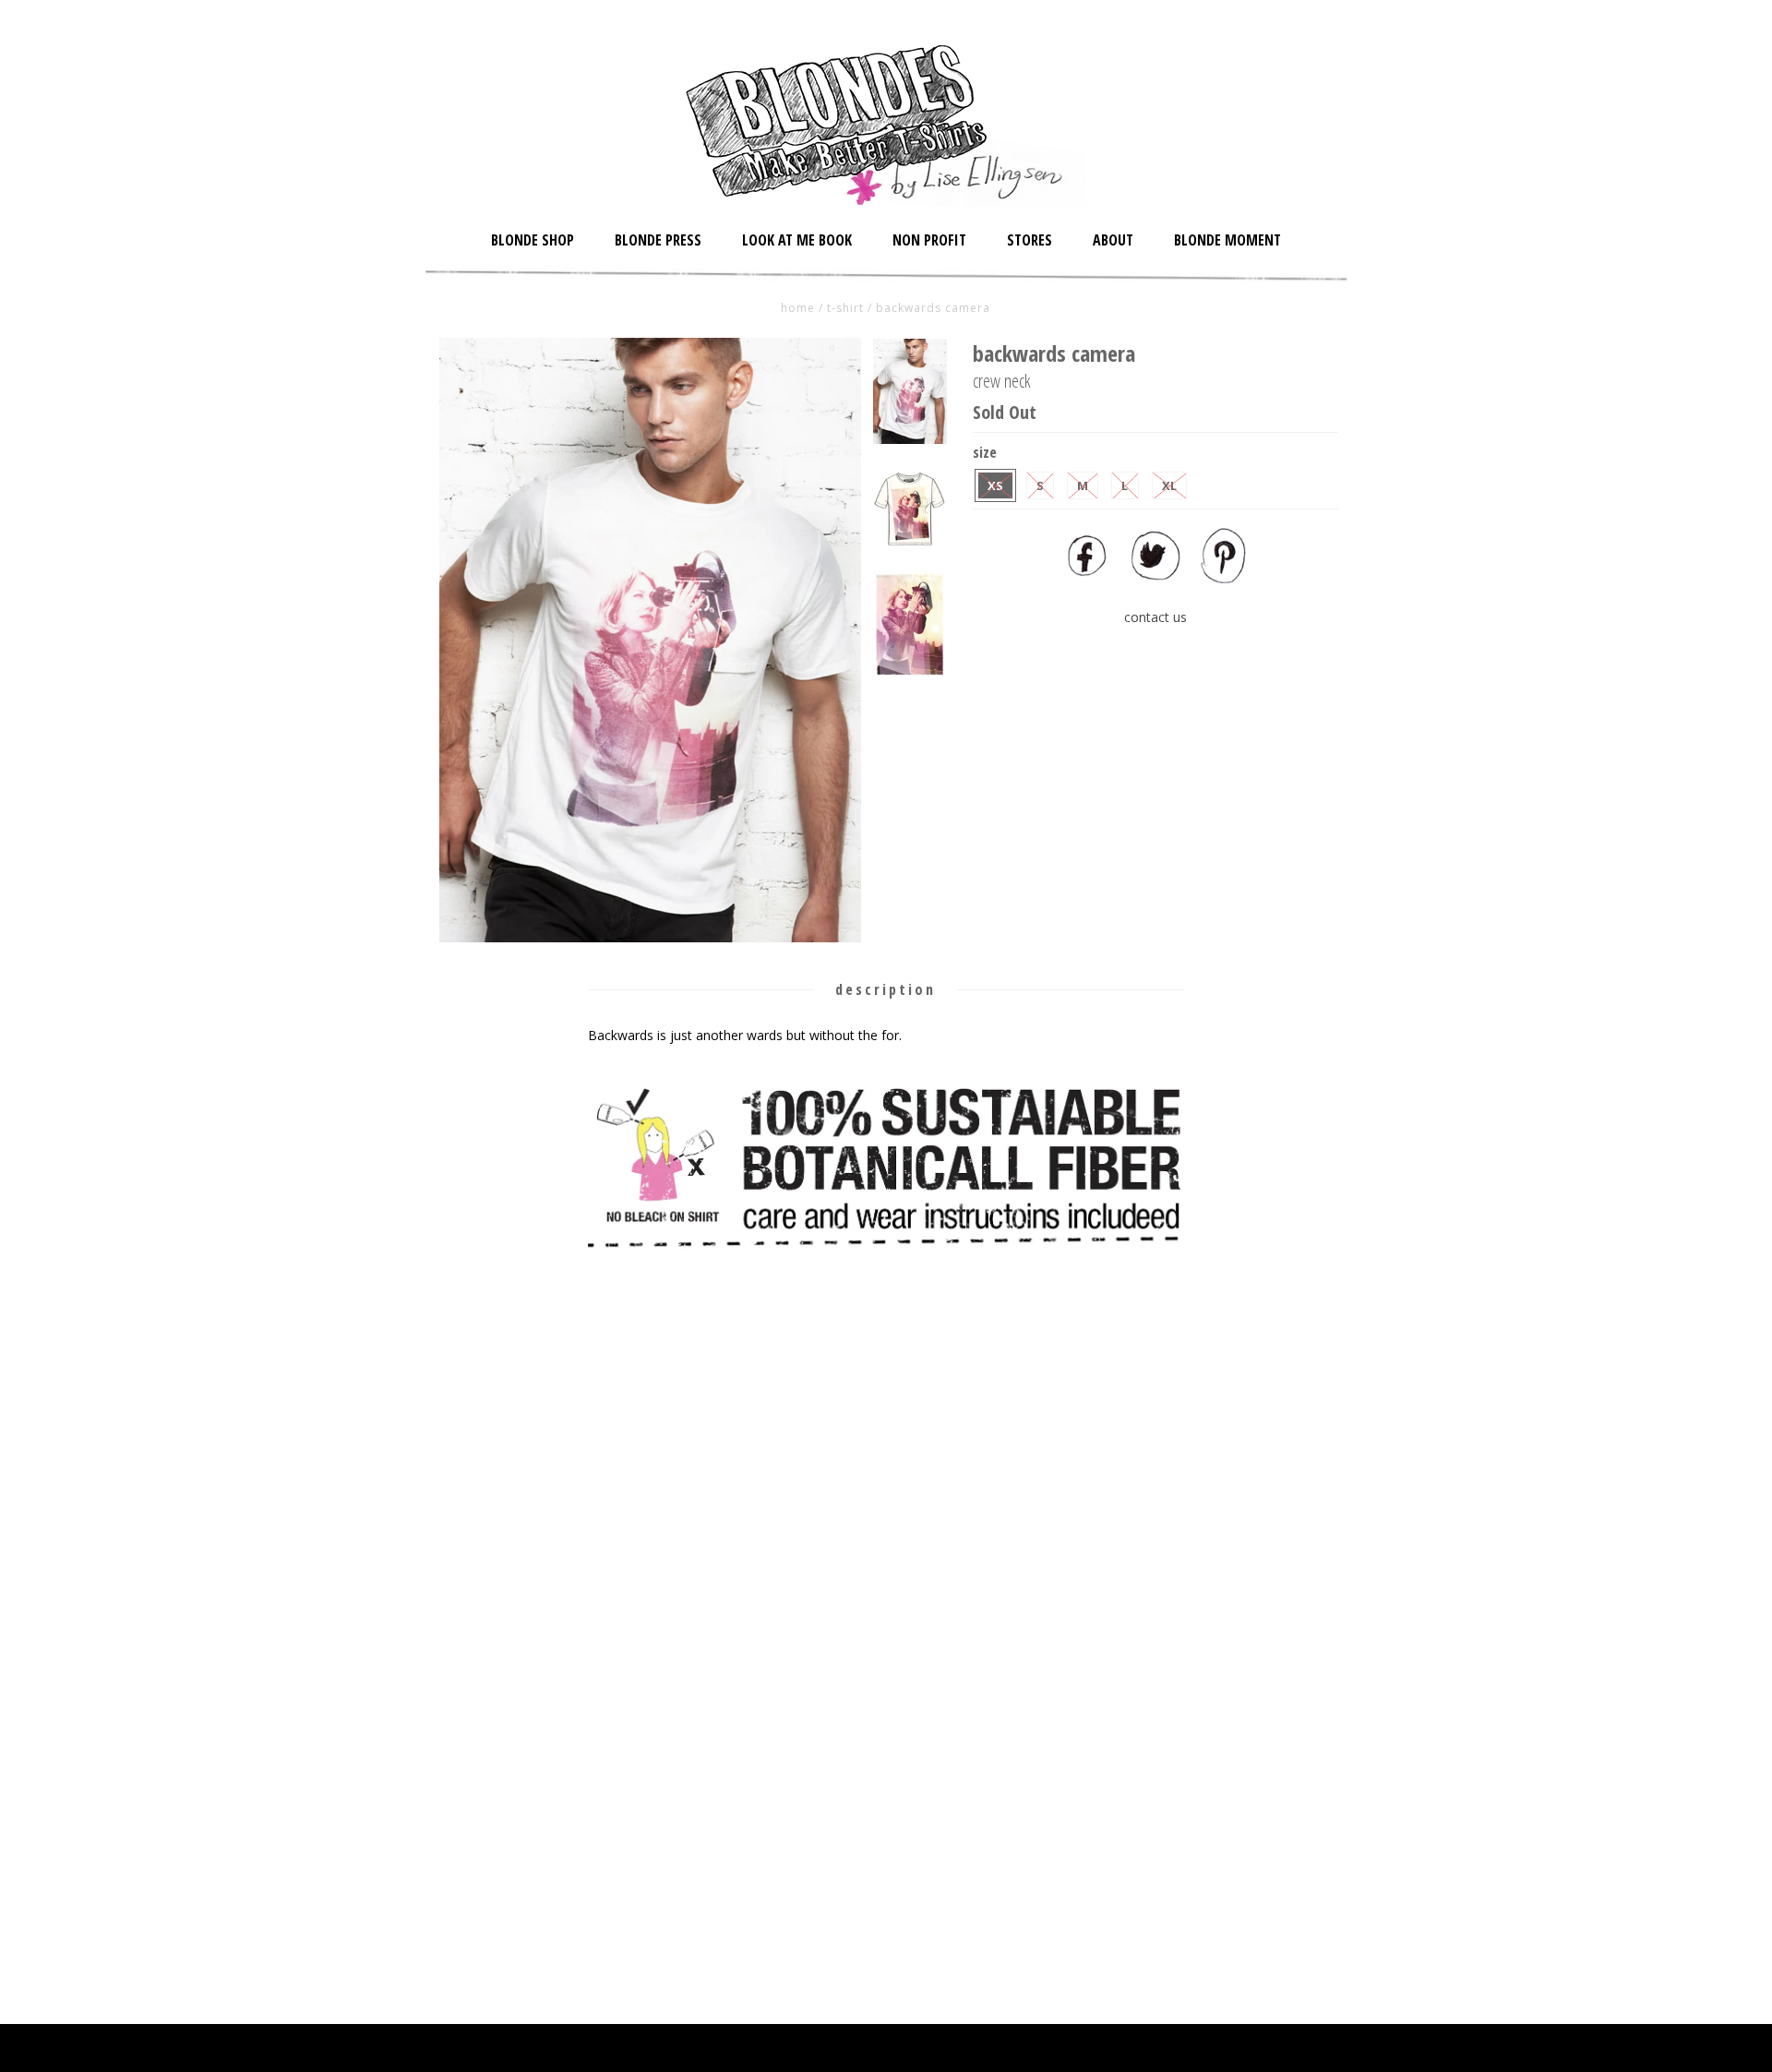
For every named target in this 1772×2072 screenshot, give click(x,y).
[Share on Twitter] (1155, 578)
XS (995, 485)
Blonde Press (658, 240)
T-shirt (845, 308)
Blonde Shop (533, 240)
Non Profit (929, 240)
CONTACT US (1155, 617)
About (1113, 240)
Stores (1030, 240)
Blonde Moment (1227, 240)
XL (1169, 485)
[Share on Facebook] (1087, 578)
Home (798, 308)
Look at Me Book (797, 240)
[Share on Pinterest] (1224, 578)
